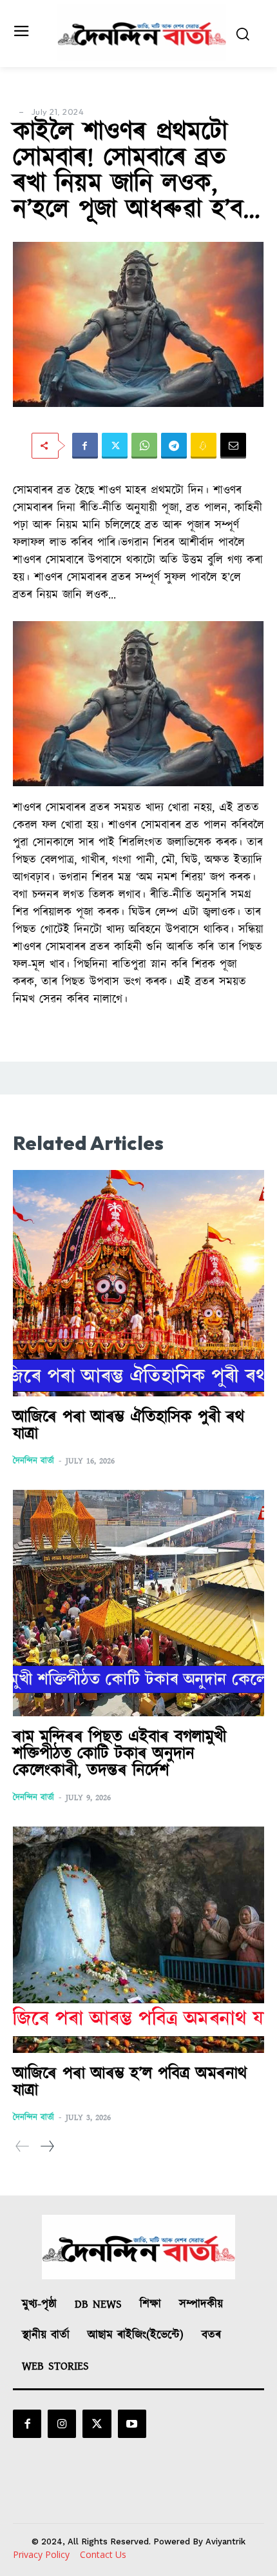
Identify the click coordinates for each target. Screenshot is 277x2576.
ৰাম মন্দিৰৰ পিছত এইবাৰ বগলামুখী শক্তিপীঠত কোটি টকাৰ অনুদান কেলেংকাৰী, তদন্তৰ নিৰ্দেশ (119, 1754)
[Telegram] (174, 446)
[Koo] (204, 446)
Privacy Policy (41, 2554)
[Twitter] (115, 446)
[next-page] (47, 2147)
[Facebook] (85, 446)
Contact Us (103, 2554)
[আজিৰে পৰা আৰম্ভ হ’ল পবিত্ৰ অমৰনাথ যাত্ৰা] (138, 1940)
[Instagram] (62, 2424)
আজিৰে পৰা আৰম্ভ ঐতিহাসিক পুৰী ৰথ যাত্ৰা (129, 1426)
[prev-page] (23, 2147)
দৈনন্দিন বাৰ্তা (33, 1461)
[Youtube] (132, 2424)
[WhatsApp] (144, 446)
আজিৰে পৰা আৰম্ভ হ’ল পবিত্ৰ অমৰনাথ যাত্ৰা (130, 2082)
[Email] (233, 446)
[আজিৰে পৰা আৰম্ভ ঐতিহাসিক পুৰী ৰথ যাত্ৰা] (138, 1283)
